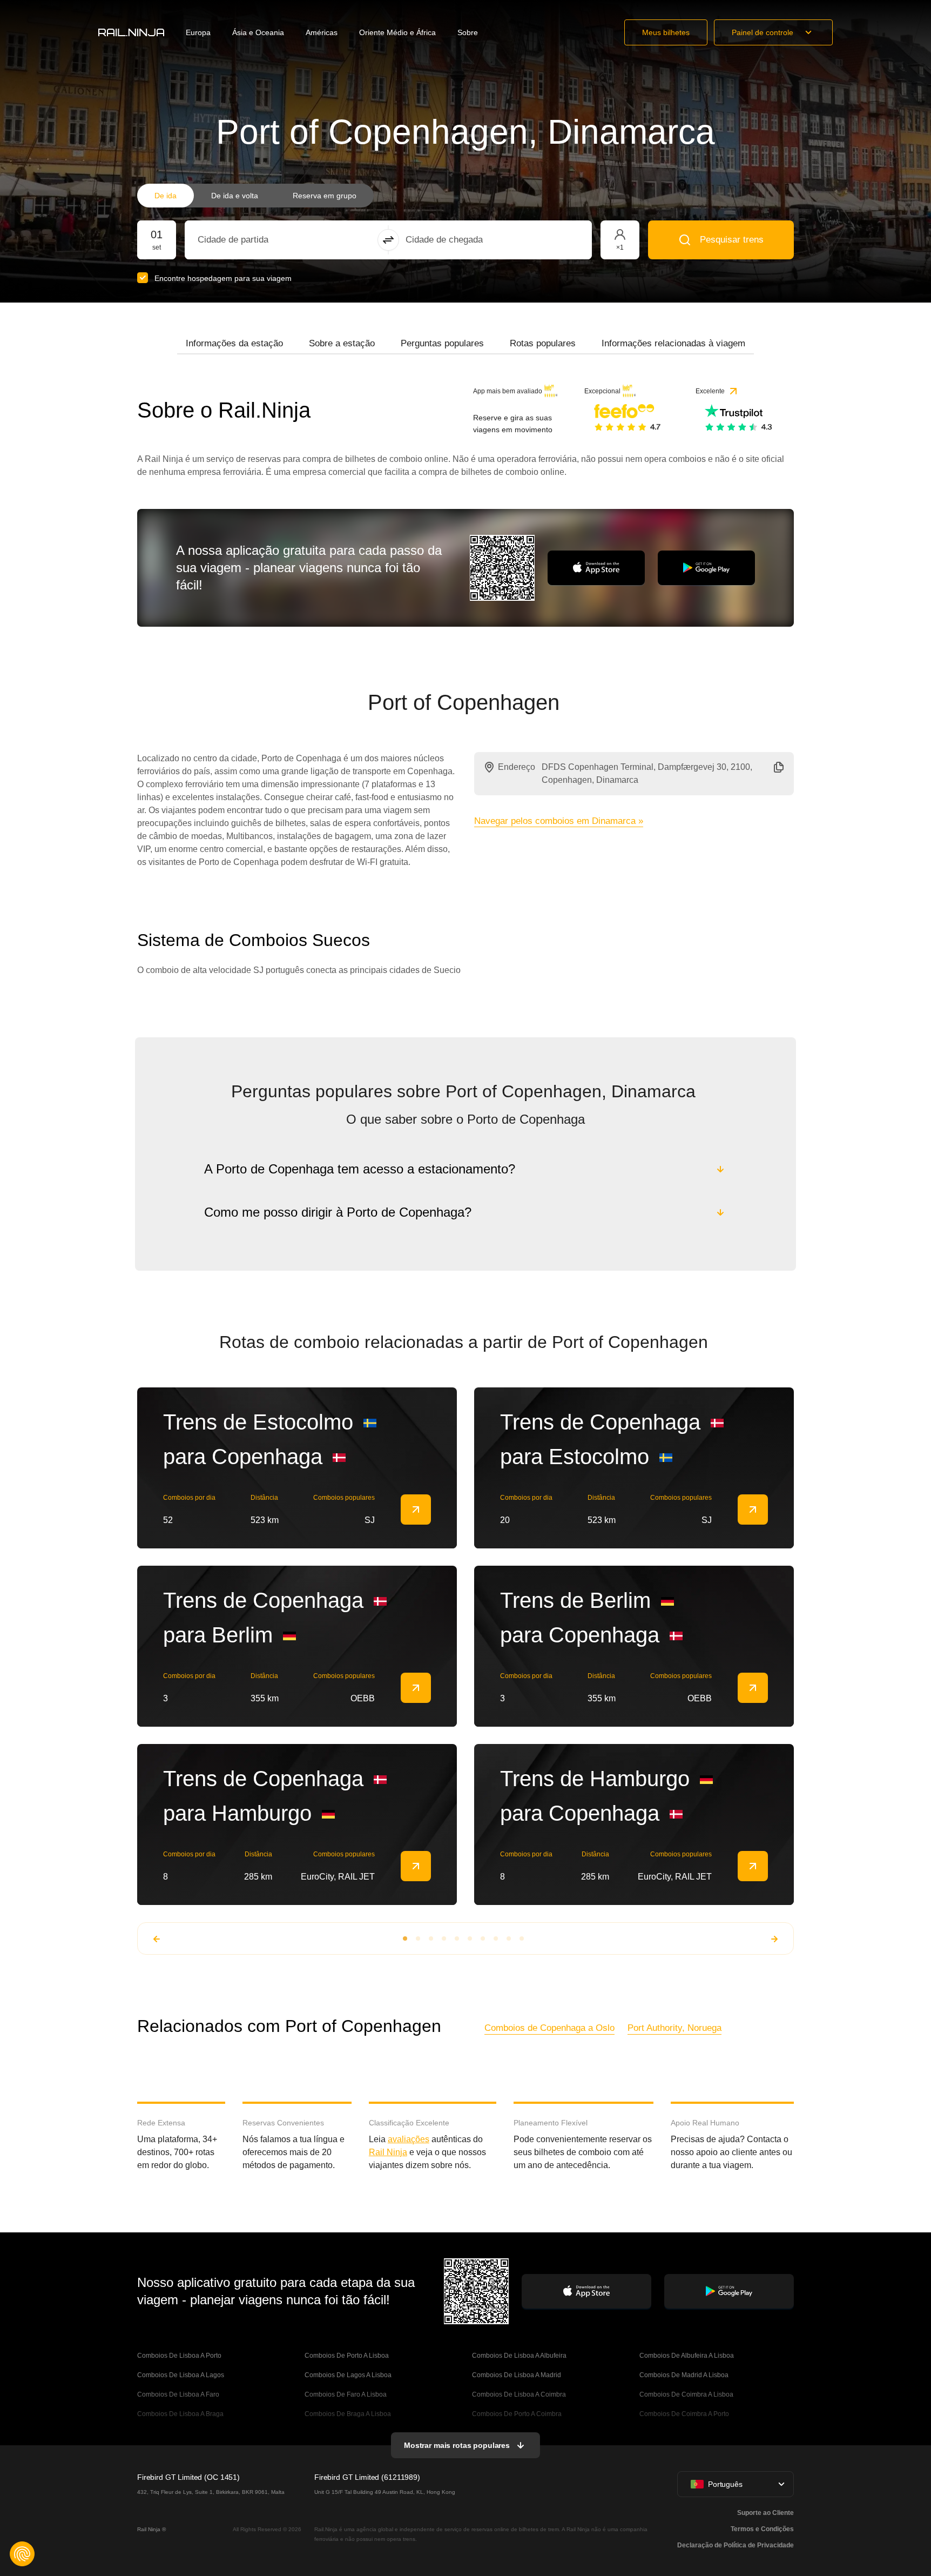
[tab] (234, 344)
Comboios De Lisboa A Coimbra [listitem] (519, 2394)
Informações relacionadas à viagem (673, 343)
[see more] (416, 1510)
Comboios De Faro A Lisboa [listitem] (346, 2394)
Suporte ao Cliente (765, 2513)
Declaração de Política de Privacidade (736, 2545)
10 (522, 1938)
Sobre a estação (342, 343)
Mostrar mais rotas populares (457, 2445)
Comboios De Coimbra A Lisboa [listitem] (686, 2394)
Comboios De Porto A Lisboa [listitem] (347, 2356)
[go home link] (131, 32)
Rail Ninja (388, 2152)
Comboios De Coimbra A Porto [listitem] (684, 2414)
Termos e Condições (762, 2529)
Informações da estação (234, 343)
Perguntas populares (442, 343)
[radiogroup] (255, 196)
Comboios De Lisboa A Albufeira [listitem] (519, 2356)
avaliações (409, 2139)
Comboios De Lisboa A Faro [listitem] (178, 2394)
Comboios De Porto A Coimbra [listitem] (517, 2414)
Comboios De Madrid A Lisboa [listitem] (684, 2375)
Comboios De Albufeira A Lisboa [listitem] (687, 2356)
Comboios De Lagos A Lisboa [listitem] (348, 2375)
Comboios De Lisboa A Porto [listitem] (179, 2356)
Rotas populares (543, 343)
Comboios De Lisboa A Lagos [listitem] (181, 2375)
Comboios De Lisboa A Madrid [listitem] (517, 2375)
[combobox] (257, 240)
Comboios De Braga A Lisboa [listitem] (348, 2414)
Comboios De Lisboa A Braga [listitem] (180, 2414)
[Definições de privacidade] (22, 2554)
